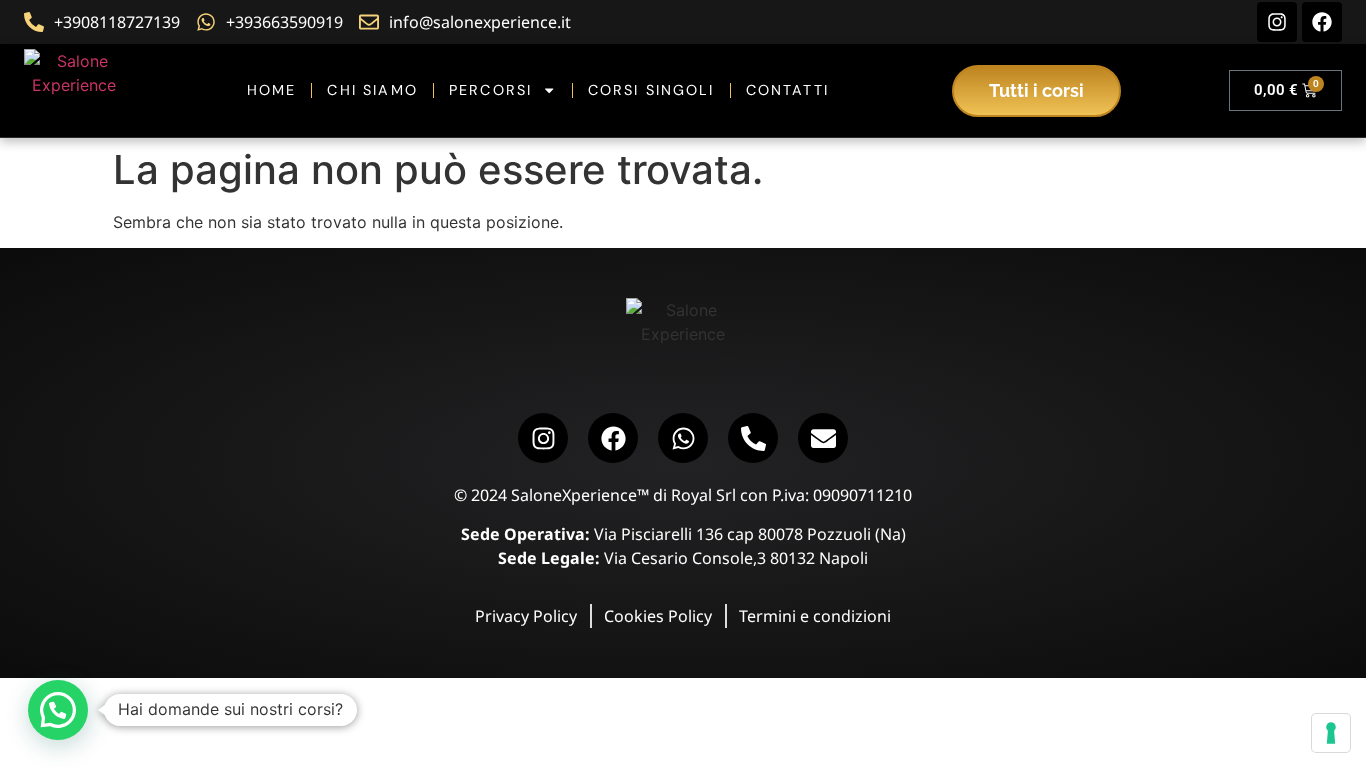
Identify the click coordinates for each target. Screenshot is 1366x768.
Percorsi (490, 90)
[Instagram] (1277, 22)
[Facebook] (1322, 22)
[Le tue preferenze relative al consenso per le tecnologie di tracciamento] (1331, 733)
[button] (58, 710)
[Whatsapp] (683, 438)
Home (272, 90)
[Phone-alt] (753, 438)
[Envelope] (823, 438)
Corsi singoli (651, 90)
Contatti (787, 90)
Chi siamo (372, 90)
